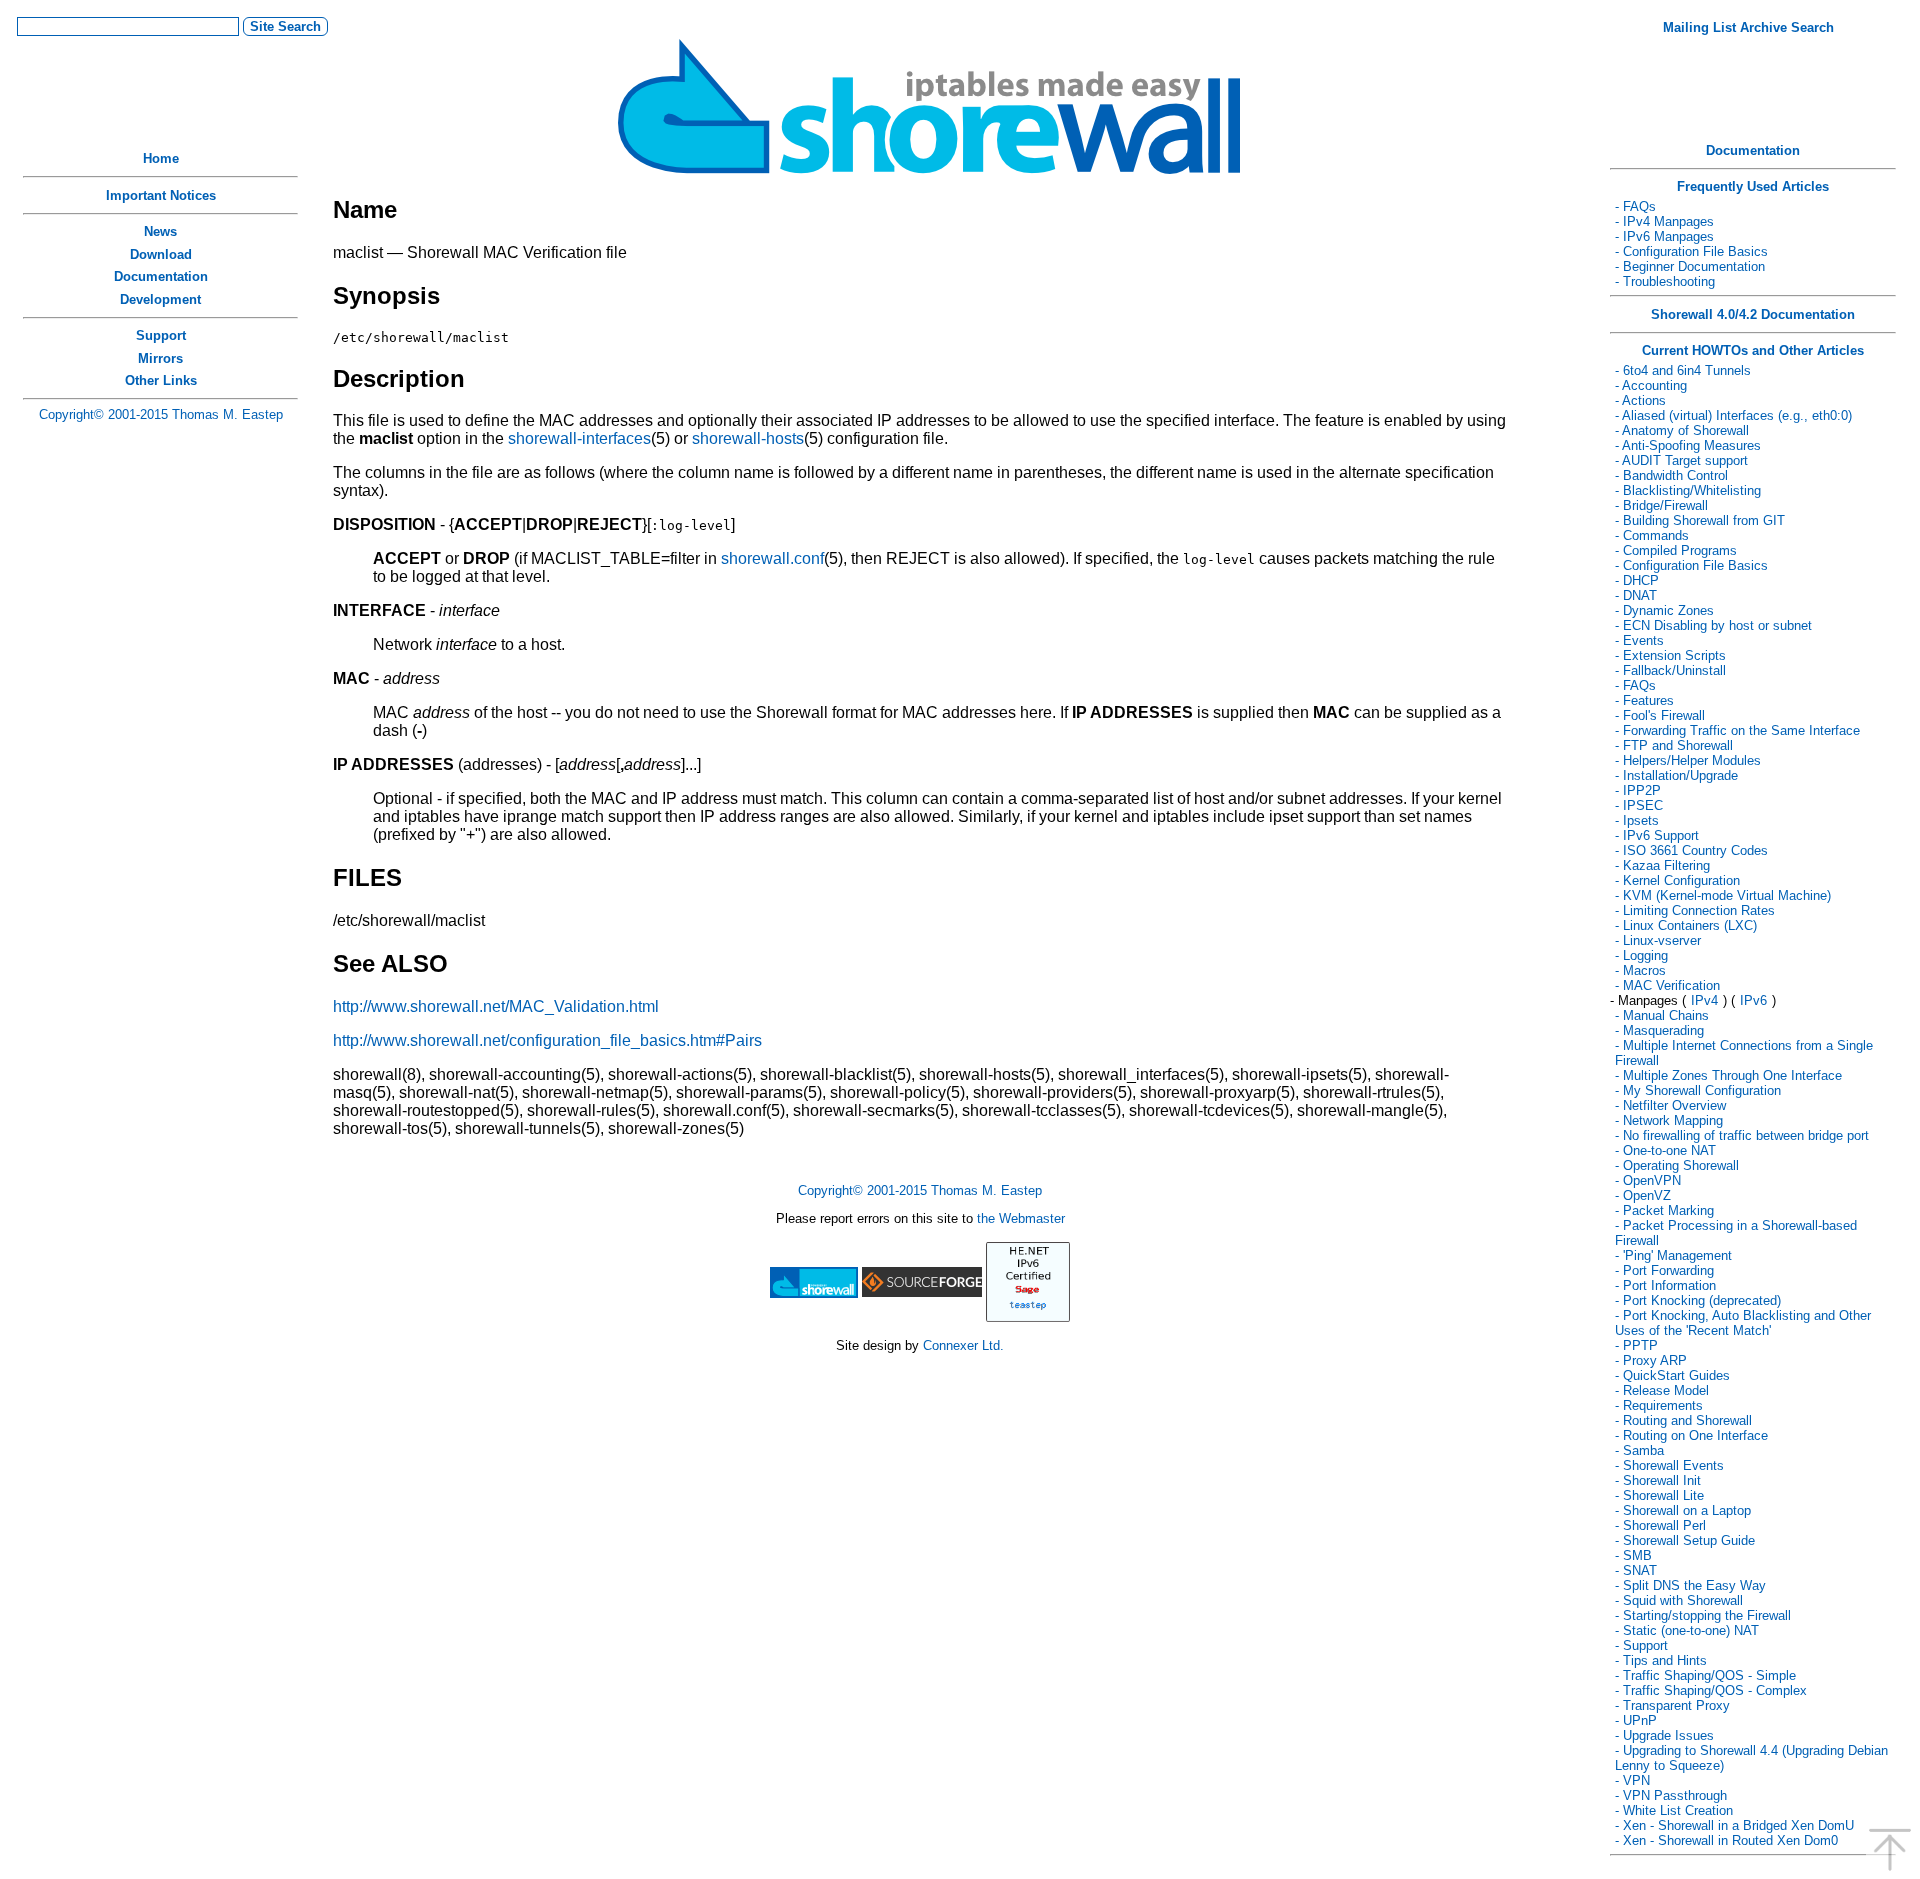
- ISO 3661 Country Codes (1691, 850)
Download (161, 254)
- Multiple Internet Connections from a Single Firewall (1744, 1053)
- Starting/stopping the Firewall (1703, 1615)
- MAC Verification (1667, 985)
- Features (1644, 700)
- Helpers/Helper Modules (1688, 760)
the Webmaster (1021, 1218)
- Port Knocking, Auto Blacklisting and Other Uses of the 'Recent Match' (1743, 1323)
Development (160, 299)
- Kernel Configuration (1677, 880)
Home (161, 158)
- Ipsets (1637, 820)
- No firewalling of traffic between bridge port (1742, 1135)
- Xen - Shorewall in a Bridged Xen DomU (1734, 1825)
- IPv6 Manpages (1664, 236)
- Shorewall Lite (1659, 1495)
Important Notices (161, 195)
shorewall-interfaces (579, 438)
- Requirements (1659, 1405)
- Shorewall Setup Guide (1685, 1540)
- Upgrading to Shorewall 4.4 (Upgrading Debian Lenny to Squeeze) (1751, 1758)
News (160, 231)
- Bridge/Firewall (1661, 505)
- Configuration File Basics (1691, 251)
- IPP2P (1638, 790)
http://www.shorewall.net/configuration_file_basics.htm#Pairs (547, 1040)
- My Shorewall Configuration (1698, 1090)
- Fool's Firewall (1660, 715)
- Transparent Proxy (1672, 1705)
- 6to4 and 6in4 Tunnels (1683, 370)
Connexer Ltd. (963, 1345)
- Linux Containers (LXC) (1686, 925)
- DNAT (1636, 595)
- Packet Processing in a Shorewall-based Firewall (1736, 1233)
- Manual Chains (1662, 1015)
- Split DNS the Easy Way (1690, 1585)
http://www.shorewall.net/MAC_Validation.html (496, 1006)
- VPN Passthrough (1671, 1795)
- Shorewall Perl (1660, 1525)
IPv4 (1704, 1000)
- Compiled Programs (1676, 550)
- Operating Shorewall (1677, 1165)
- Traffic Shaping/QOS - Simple (1705, 1675)
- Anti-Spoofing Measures (1688, 445)
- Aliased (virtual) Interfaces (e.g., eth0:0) (1733, 415)
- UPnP (1636, 1720)
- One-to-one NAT (1665, 1150)
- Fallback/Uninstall (1670, 670)
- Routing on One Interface (1691, 1435)
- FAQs (1635, 206)
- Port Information (1665, 1285)
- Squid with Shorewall (1679, 1600)
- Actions (1640, 400)
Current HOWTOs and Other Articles (1753, 350)
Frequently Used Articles (1753, 186)
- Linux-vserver (1658, 940)
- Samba (1639, 1450)
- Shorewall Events (1669, 1465)
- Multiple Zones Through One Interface (1728, 1075)
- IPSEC (1639, 805)
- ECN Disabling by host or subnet (1713, 625)
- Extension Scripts (1670, 655)
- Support (1641, 1645)
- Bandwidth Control (1671, 475)
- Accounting (1651, 385)
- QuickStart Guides (1672, 1375)
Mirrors (160, 358)
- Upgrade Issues (1664, 1735)
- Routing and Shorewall (1683, 1420)
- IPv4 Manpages (1664, 221)
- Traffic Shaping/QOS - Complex (1711, 1690)
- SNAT (1636, 1570)
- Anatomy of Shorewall (1682, 430)
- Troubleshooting (1665, 281)
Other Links (161, 380)
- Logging (1641, 955)
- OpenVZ (1643, 1195)
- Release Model (1662, 1390)
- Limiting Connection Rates (1695, 910)
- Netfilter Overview (1670, 1105)
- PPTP (1636, 1345)
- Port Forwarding (1664, 1270)
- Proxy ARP (1651, 1360)
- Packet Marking (1664, 1210)
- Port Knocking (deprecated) (1698, 1300)
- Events (1639, 640)
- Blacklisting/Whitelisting (1688, 490)
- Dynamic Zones (1664, 610)
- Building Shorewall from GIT (1700, 520)
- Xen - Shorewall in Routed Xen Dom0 (1726, 1840)
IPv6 (1753, 1000)
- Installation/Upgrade (1676, 775)
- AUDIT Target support (1681, 460)
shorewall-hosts (748, 438)
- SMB (1633, 1555)
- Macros (1640, 970)
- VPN (1632, 1780)
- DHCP (1637, 580)
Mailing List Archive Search (1748, 27)
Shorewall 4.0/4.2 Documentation (1753, 314)
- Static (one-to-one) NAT (1687, 1630)
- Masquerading (1659, 1030)
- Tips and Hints (1661, 1660)
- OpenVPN (1648, 1180)
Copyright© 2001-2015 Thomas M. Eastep (161, 414)
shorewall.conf (772, 558)
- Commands (1652, 535)
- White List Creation (1674, 1810)
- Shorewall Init (1658, 1480)
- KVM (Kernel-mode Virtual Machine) (1723, 895)
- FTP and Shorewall (1674, 745)
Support (161, 335)
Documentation (161, 276)
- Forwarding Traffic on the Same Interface (1737, 730)
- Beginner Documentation (1690, 266)
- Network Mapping (1669, 1120)
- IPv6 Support (1657, 835)
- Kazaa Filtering (1662, 865)
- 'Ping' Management (1673, 1255)
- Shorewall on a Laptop (1683, 1510)
